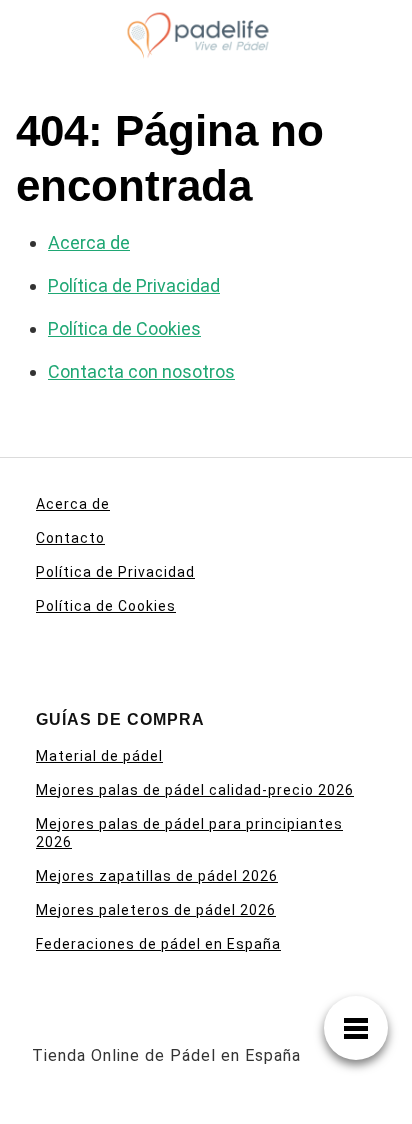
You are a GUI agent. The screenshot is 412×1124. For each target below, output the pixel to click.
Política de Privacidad (134, 285)
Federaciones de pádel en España (158, 944)
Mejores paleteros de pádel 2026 (156, 910)
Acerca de (89, 242)
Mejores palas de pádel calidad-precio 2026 (195, 790)
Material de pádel (99, 756)
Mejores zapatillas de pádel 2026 (157, 876)
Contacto (70, 538)
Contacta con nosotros (141, 371)
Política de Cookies (124, 328)
